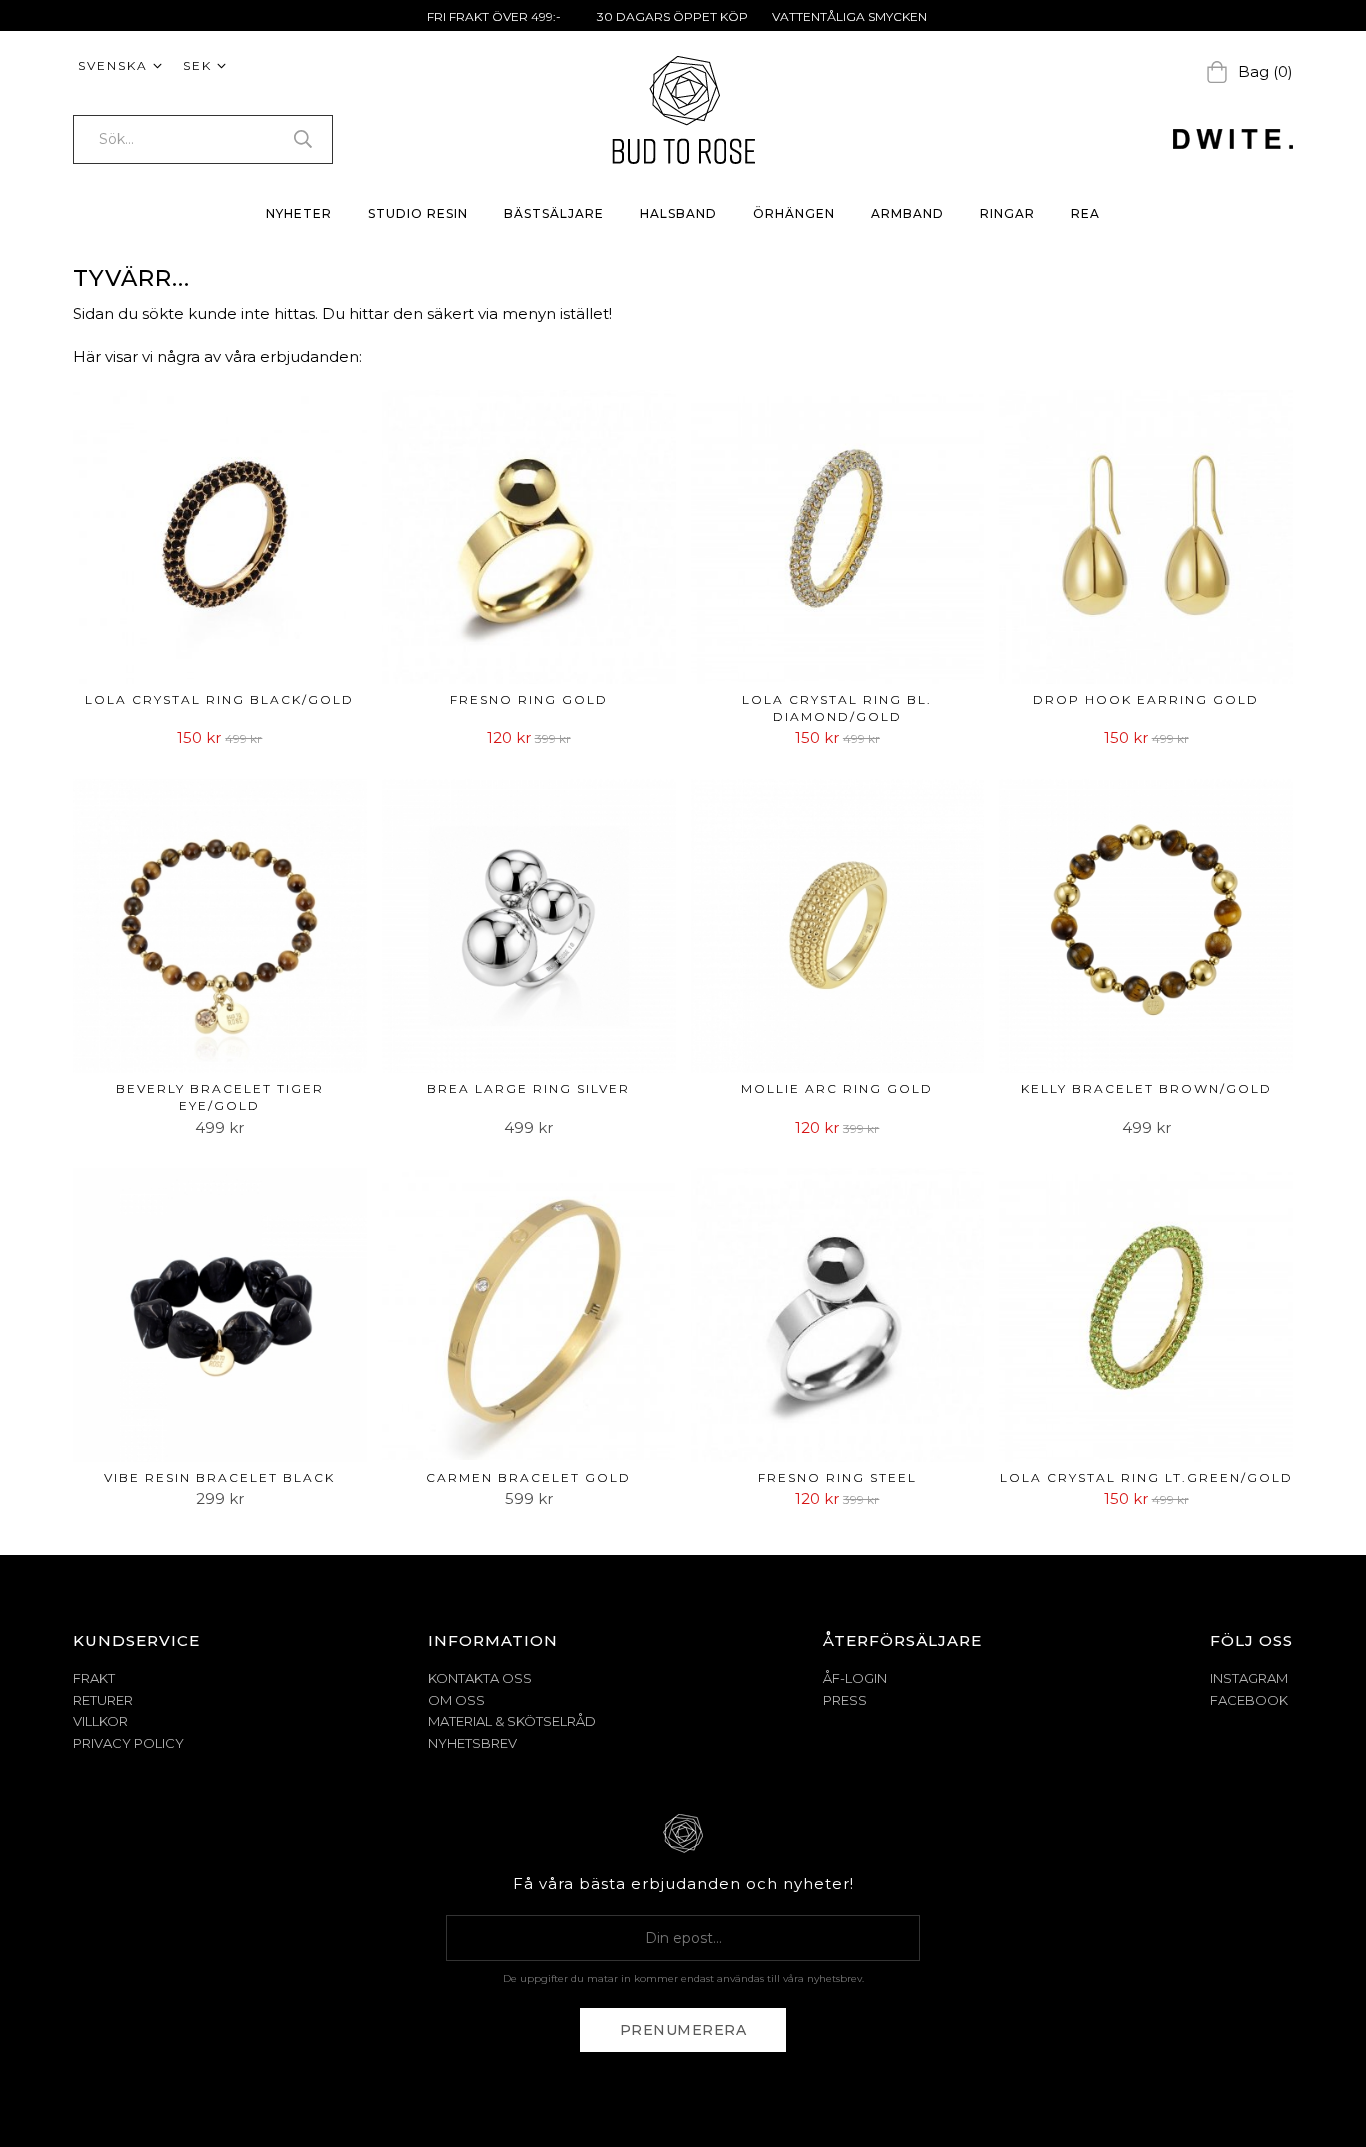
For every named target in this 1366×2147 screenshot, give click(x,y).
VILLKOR (100, 1721)
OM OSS (456, 1700)
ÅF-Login (855, 1678)
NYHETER (299, 213)
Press (845, 1700)
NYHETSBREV (472, 1743)
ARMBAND (907, 213)
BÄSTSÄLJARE (554, 213)
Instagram (1249, 1678)
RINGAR (1007, 213)
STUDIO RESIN (418, 213)
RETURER (103, 1700)
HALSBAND (678, 213)
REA (1085, 213)
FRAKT (94, 1678)
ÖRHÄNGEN (794, 213)
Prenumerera (683, 2030)
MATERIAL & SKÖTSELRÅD (512, 1721)
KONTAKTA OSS (480, 1678)
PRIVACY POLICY (128, 1743)
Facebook (1249, 1700)
